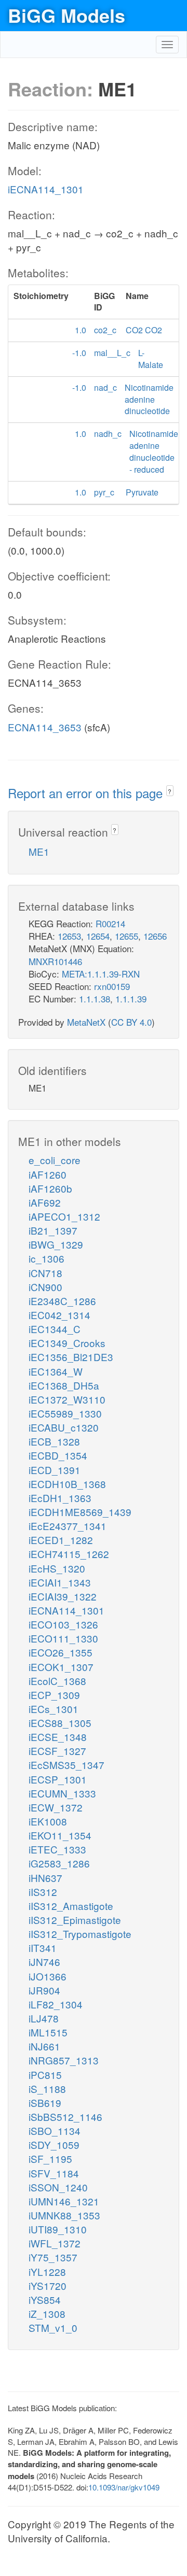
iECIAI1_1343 (60, 1582)
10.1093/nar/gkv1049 (124, 2487)
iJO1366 (48, 1976)
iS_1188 (47, 2089)
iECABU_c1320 (64, 1427)
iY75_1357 (53, 2257)
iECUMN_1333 (62, 1793)
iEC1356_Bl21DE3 (71, 1357)
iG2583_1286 (59, 1863)
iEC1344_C (55, 1329)
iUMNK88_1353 (64, 2215)
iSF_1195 (50, 2159)
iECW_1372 (56, 1807)
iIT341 (43, 1948)
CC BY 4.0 (131, 1022)
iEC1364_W (56, 1371)
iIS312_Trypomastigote (80, 1934)
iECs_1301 (54, 1709)
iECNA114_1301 (46, 189)
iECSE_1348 (58, 1737)
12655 (126, 936)
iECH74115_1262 (69, 1554)
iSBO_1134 (55, 2131)
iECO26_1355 (61, 1652)
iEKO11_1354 (60, 1835)
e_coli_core (55, 1160)
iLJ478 (44, 2018)
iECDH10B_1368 (67, 1484)
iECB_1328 (54, 1441)
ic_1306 (46, 1258)
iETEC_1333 (57, 1849)
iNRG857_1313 (64, 2060)
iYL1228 (47, 2271)
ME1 (39, 851)
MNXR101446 (55, 961)
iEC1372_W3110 (67, 1399)
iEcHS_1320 (57, 1568)
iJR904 (44, 1990)
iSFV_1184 (54, 2173)
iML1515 (48, 2032)
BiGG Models (66, 15)
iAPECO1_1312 (64, 1216)
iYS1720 (48, 2285)
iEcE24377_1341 (68, 1526)
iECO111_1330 (63, 1638)
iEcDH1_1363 (60, 1498)
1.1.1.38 (95, 999)
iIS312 (43, 1892)
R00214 (110, 923)
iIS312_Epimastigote (75, 1920)
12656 (155, 936)
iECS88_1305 (60, 1723)
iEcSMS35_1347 (66, 1765)
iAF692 (45, 1202)
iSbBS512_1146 (65, 2117)
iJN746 (44, 1962)
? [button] (170, 791)
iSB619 (45, 2103)
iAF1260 (48, 1174)
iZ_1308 (47, 2313)
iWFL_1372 (55, 2243)
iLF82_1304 (56, 2004)
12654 (98, 936)
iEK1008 (48, 1821)
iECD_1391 (55, 1470)
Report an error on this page (87, 793)
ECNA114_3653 (45, 727)
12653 (69, 936)
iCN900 (45, 1287)
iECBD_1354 (58, 1455)
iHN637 (45, 1878)
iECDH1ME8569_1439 (80, 1512)
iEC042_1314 (59, 1315)
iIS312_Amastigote (71, 1906)
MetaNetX (86, 1022)
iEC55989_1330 (65, 1413)
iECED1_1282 (61, 1540)
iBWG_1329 (56, 1244)
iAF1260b (50, 1188)
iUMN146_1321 (64, 2201)
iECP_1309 (54, 1695)
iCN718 (45, 1273)
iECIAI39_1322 (63, 1596)
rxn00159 (112, 986)
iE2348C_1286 (62, 1301)
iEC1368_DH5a (64, 1385)
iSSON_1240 (58, 2187)
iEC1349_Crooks (67, 1343)
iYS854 (45, 2299)
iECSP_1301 (58, 1779)
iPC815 (45, 2075)
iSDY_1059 (54, 2145)
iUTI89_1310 (58, 2229)
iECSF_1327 (57, 1751)
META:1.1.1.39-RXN (101, 974)
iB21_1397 (53, 1230)
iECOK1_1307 (61, 1667)
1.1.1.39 (131, 999)
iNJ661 (44, 2046)
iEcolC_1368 (57, 1681)
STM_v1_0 (53, 2327)
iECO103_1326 (63, 1624)
